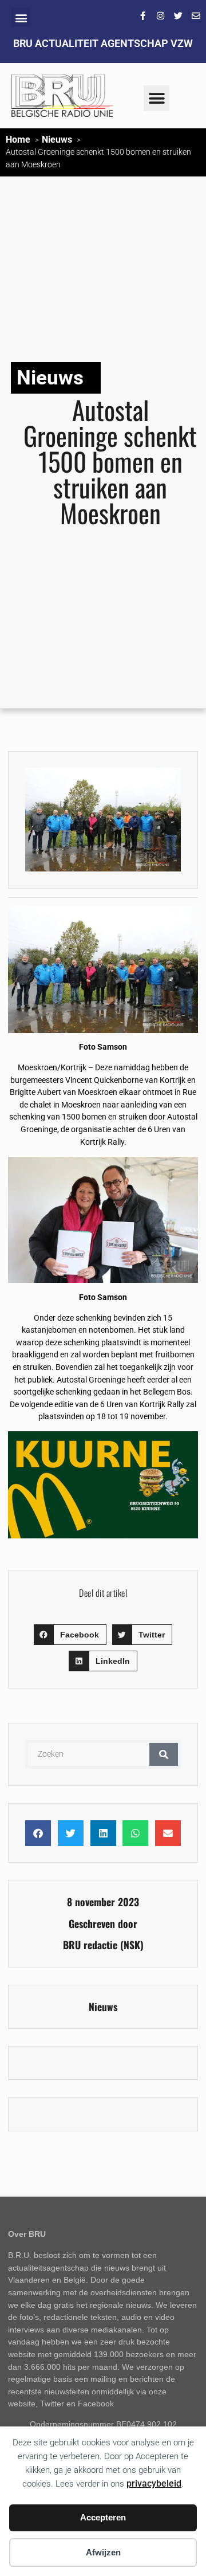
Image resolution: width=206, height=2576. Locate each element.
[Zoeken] (164, 1754)
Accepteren (103, 2517)
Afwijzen (103, 2552)
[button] (21, 17)
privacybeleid (154, 2483)
